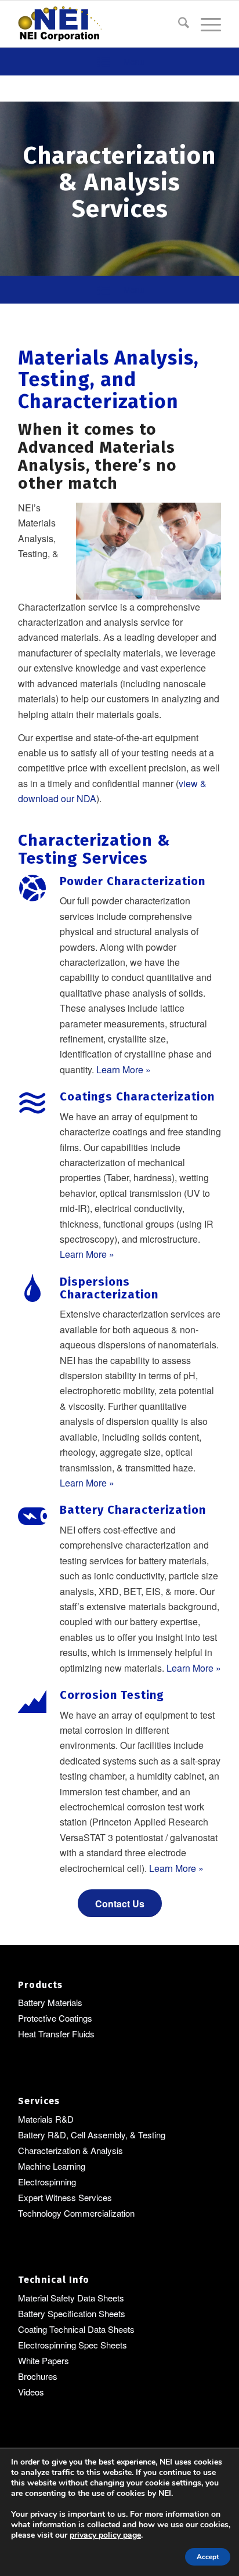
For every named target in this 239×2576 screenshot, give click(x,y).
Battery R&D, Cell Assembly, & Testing (92, 2135)
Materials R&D (46, 2119)
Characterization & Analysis (70, 2150)
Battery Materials (50, 2002)
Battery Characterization (133, 1510)
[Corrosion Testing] (32, 1702)
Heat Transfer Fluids (56, 2034)
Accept (208, 2557)
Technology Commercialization (76, 2213)
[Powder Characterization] (32, 888)
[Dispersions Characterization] (32, 1289)
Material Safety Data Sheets (71, 2298)
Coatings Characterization (137, 1096)
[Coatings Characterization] (32, 1103)
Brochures (38, 2376)
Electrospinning (47, 2182)
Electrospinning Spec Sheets (73, 2345)
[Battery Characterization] (32, 1517)
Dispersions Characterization (109, 1288)
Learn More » (124, 1069)
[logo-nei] (99, 24)
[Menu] (205, 24)
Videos (31, 2392)
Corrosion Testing (112, 1695)
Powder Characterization (133, 881)
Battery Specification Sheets (72, 2313)
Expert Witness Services (65, 2197)
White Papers (44, 2360)
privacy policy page (105, 2535)
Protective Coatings (55, 2018)
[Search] (178, 24)
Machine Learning (52, 2166)
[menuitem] (178, 24)
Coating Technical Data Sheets (76, 2329)
